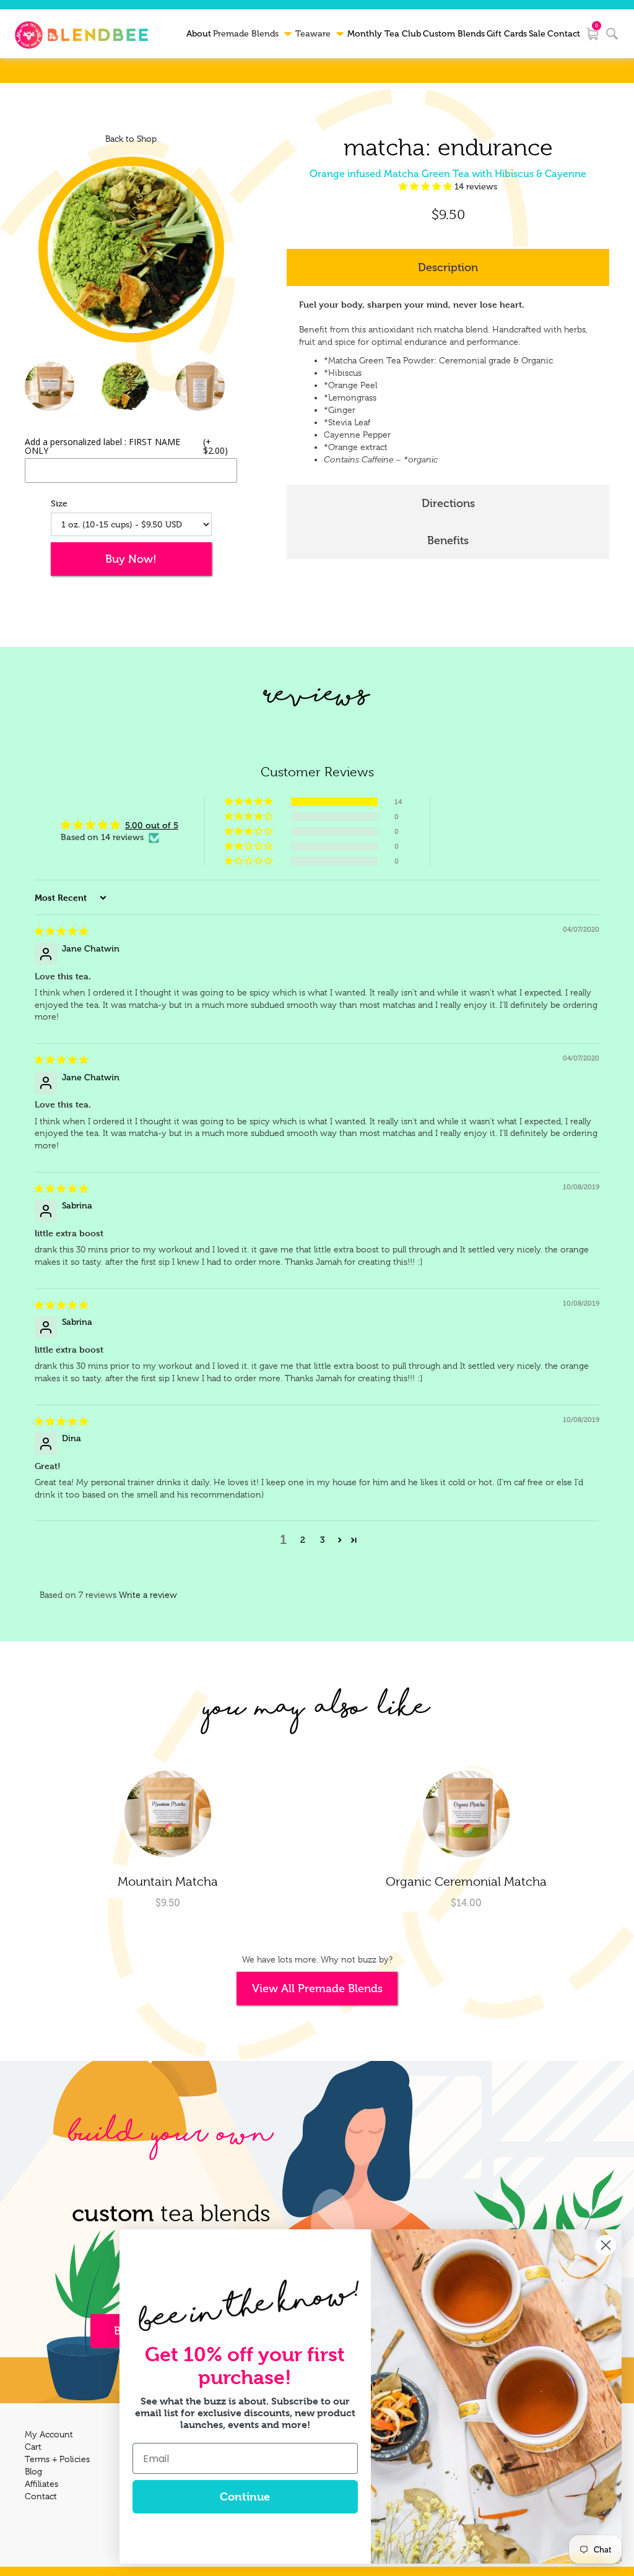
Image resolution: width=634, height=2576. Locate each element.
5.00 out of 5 (152, 826)
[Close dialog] (606, 2245)
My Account (49, 2434)
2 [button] (303, 1540)
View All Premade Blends (317, 1988)
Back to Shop (131, 139)
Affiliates (41, 2484)
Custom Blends (454, 34)
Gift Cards (507, 34)
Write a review (148, 1595)
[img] (61, 931)
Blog (33, 2471)
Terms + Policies (57, 2459)
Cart (33, 2447)
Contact (564, 34)
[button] (427, 187)
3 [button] (323, 1540)
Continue (245, 2496)
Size (59, 503)
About (199, 34)
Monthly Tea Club (384, 34)
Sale (537, 34)
